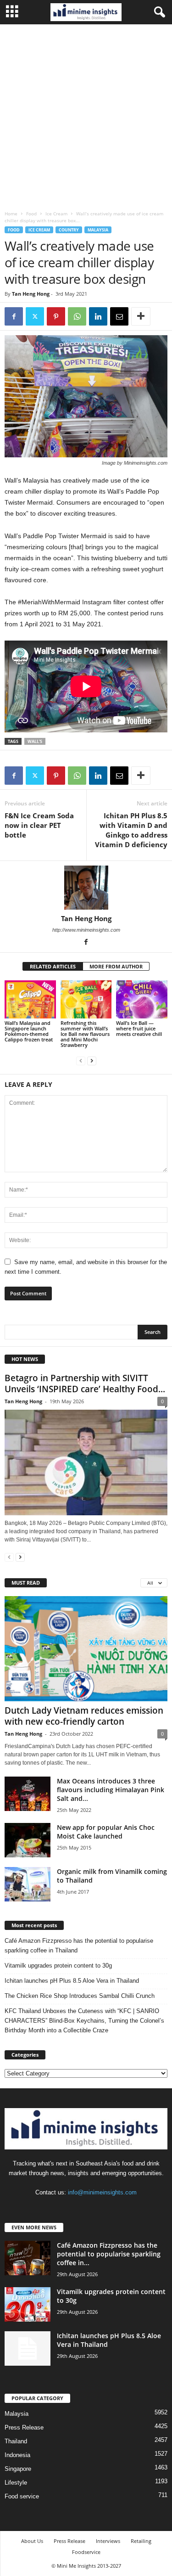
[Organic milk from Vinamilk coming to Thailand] (28, 1884)
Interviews (108, 2541)
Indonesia (17, 2455)
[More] (141, 316)
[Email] (119, 316)
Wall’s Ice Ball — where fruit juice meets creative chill (139, 1028)
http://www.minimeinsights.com (86, 930)
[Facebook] (14, 316)
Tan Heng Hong (31, 294)
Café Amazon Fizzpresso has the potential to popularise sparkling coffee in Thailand (79, 1946)
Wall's (35, 741)
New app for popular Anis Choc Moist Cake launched (106, 1832)
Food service (22, 2496)
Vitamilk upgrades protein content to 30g (58, 1966)
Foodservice (86, 2552)
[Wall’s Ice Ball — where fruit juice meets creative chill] (142, 999)
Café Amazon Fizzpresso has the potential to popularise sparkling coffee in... (109, 2254)
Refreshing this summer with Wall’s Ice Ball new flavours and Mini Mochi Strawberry (85, 1034)
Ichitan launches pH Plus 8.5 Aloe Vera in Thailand (72, 1981)
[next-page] (92, 1060)
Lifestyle (16, 2483)
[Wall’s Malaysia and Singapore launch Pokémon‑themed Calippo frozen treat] (30, 999)
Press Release (24, 2427)
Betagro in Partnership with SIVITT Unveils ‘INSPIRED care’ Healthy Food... (85, 1384)
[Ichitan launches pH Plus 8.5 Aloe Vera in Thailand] (28, 2348)
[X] (35, 316)
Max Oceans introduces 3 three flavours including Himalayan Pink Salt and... (111, 1790)
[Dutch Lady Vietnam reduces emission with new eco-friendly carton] (86, 1649)
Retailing (141, 2541)
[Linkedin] (98, 316)
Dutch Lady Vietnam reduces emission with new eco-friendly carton (84, 1716)
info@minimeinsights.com (102, 2192)
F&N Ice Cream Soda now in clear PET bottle (39, 825)
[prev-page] (81, 1060)
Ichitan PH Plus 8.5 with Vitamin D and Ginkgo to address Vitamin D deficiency (131, 830)
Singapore (18, 2469)
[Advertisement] (86, 115)
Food (31, 214)
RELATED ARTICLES (53, 966)
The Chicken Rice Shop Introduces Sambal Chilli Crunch (80, 1996)
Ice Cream (56, 214)
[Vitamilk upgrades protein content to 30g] (28, 2304)
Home (11, 214)
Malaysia (98, 230)
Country (69, 230)
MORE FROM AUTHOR (116, 966)
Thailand (16, 2441)
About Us (32, 2541)
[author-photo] (86, 888)
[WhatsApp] (77, 316)
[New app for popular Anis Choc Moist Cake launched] (28, 1840)
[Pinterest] (56, 316)
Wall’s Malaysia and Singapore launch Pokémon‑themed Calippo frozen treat (29, 1031)
